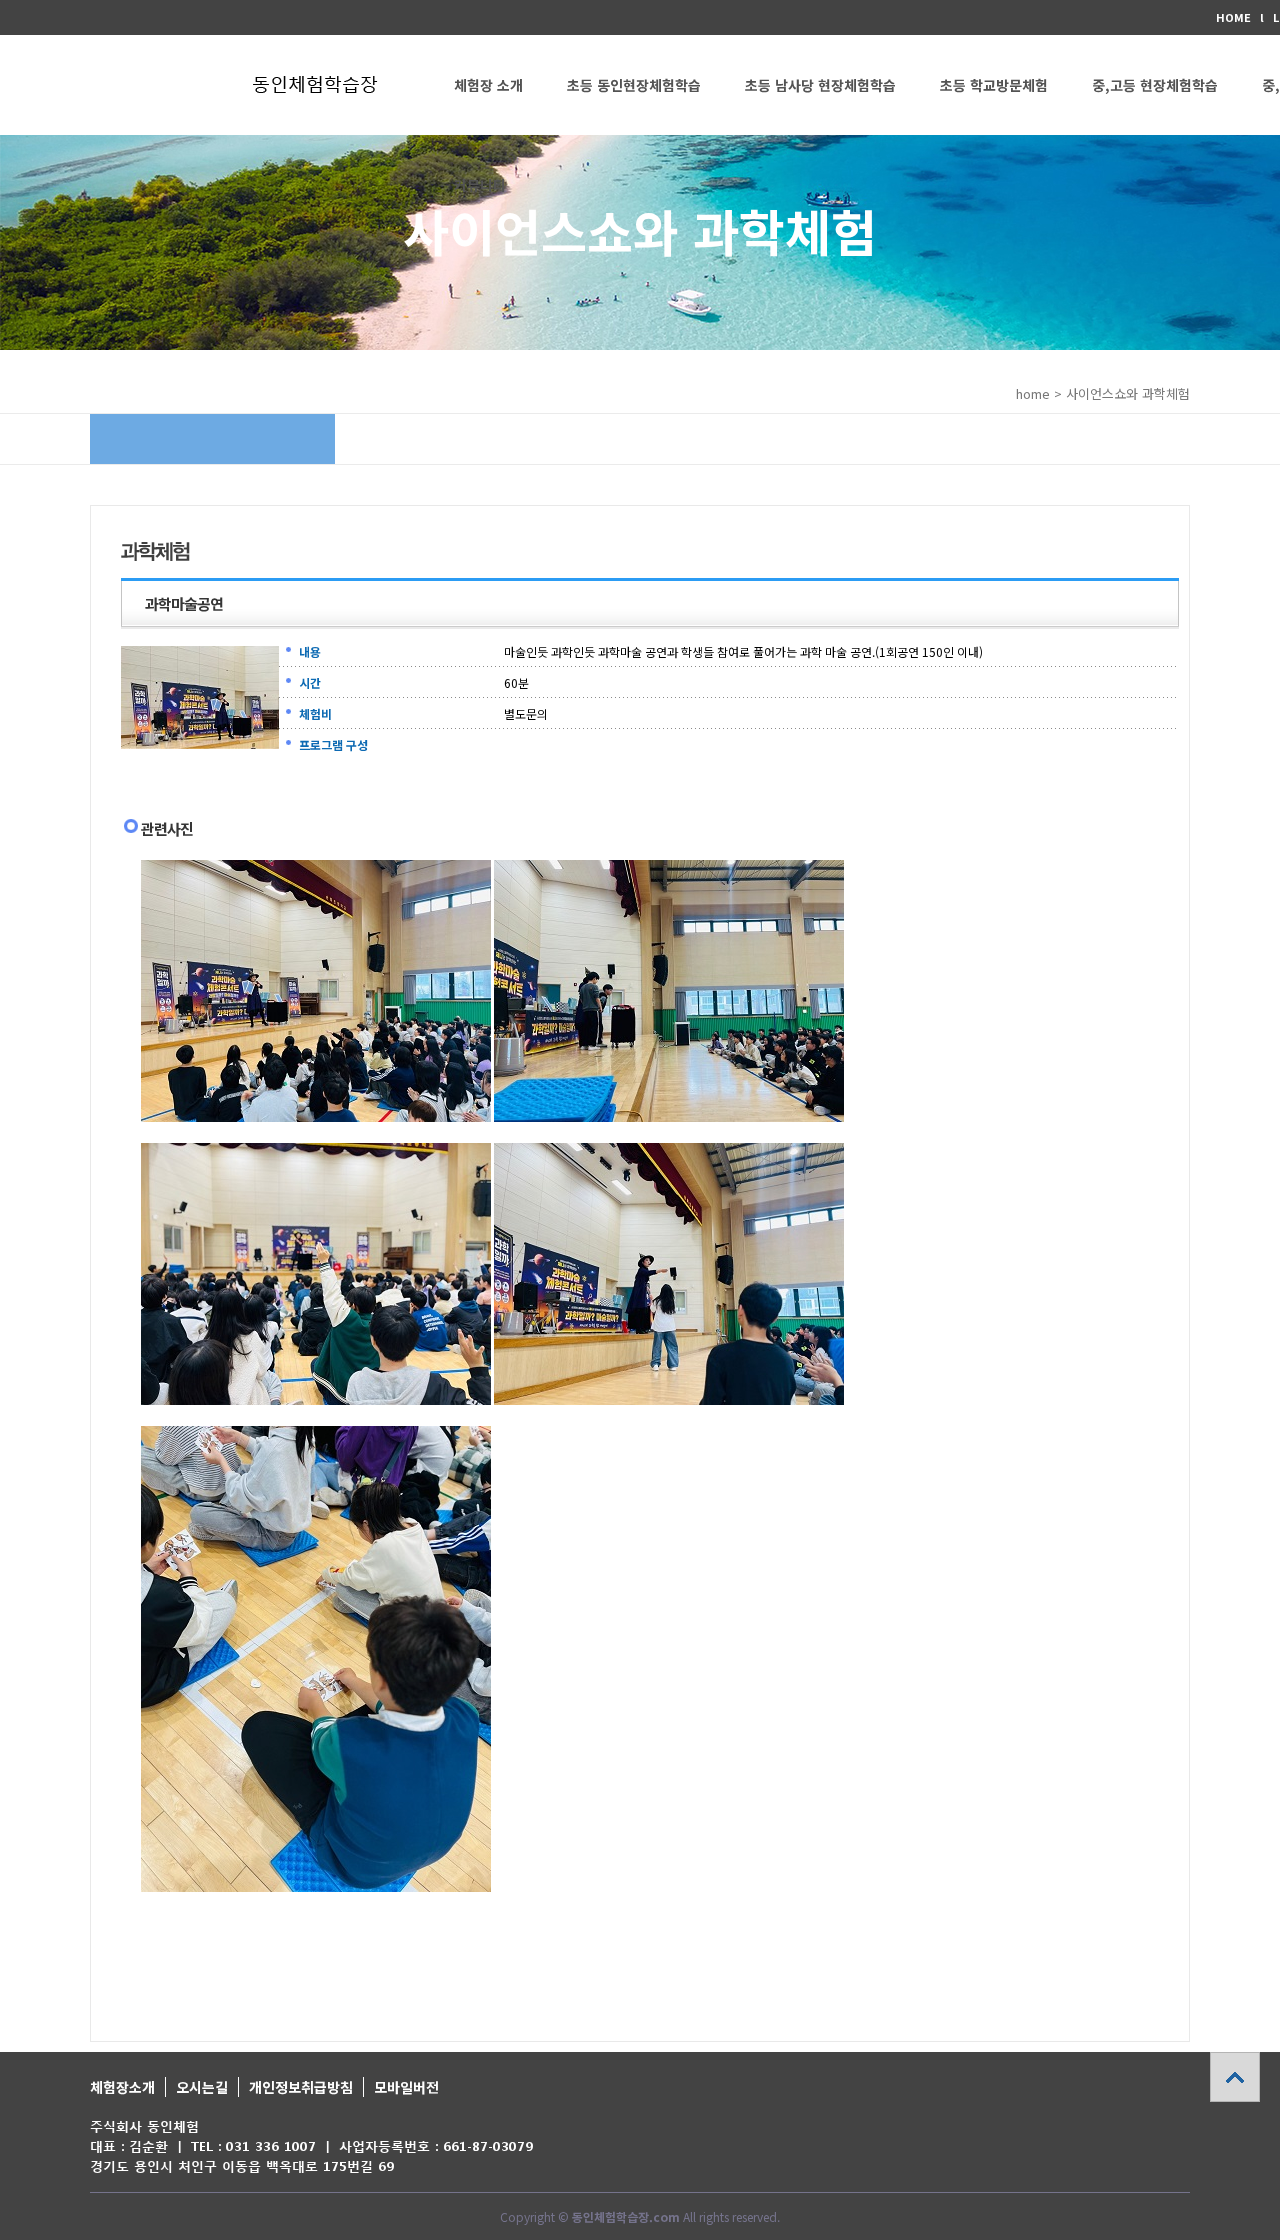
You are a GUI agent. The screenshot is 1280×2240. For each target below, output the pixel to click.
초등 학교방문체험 (994, 85)
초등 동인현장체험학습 (634, 85)
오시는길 (202, 2087)
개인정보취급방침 (301, 2087)
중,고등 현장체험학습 (1155, 85)
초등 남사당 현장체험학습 (820, 85)
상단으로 (1235, 2077)
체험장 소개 (488, 85)
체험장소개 (122, 2087)
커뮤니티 (480, 185)
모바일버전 (406, 2087)
